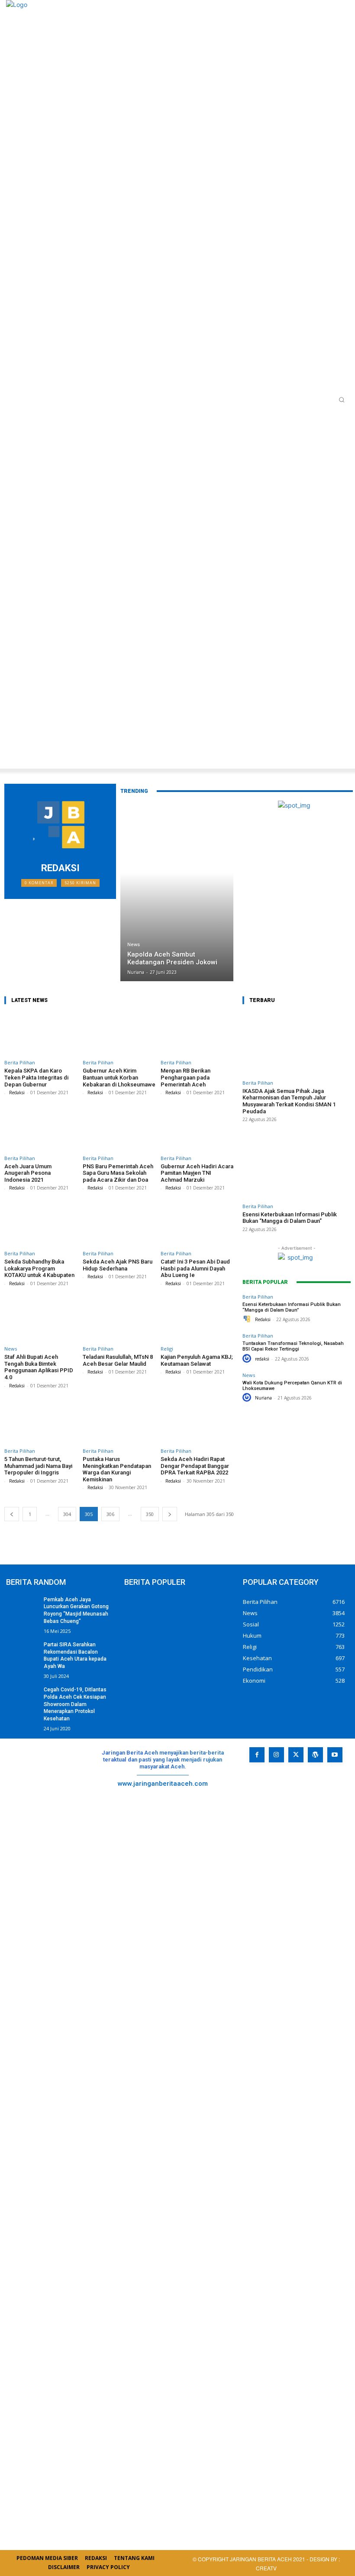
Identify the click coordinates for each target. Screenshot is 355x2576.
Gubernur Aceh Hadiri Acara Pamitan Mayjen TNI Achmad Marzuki (197, 1173)
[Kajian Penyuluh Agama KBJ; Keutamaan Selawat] (197, 1320)
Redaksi (17, 1092)
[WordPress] (315, 1755)
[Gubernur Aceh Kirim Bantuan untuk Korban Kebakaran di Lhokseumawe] (119, 1034)
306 (110, 1514)
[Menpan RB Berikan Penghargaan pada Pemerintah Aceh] (197, 1034)
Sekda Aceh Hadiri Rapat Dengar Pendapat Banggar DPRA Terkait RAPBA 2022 (195, 1466)
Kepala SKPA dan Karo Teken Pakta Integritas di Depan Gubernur (36, 1077)
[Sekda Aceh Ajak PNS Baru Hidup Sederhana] (119, 1225)
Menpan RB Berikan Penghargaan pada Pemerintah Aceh (186, 1077)
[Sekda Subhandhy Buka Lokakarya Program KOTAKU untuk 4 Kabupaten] (41, 1225)
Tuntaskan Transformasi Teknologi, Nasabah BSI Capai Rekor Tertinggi (293, 1346)
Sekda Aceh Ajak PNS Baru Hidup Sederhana (118, 1265)
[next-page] (170, 1514)
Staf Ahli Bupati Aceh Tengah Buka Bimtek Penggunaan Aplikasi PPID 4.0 (39, 1367)
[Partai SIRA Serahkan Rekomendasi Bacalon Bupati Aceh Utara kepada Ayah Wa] (22, 1652)
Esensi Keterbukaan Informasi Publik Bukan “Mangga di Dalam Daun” (290, 1218)
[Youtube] (335, 1755)
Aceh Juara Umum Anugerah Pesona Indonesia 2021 (28, 1173)
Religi (167, 1349)
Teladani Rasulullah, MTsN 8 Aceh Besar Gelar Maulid (118, 1360)
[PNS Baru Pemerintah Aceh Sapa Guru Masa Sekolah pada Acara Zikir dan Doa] (119, 1129)
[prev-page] (12, 1514)
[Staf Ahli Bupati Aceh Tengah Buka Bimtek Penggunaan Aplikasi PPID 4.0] (41, 1320)
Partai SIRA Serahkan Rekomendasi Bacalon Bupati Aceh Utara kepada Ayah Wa (75, 1655)
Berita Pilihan (20, 1062)
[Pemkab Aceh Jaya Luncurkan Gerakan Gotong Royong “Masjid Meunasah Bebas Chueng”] (22, 1607)
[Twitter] (296, 1755)
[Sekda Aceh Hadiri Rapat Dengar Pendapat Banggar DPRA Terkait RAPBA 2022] (197, 1422)
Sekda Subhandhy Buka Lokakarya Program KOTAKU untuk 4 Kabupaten (39, 1268)
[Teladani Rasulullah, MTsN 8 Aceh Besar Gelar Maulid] (119, 1320)
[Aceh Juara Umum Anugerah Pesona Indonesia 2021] (41, 1129)
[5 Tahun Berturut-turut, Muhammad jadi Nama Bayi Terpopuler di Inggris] (41, 1422)
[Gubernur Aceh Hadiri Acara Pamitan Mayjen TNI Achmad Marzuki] (197, 1129)
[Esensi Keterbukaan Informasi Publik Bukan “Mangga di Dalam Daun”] (297, 1167)
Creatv (289, 1792)
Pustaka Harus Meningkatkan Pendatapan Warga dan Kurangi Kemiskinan (117, 1469)
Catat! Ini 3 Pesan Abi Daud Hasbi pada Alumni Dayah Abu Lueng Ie (195, 1268)
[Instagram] (276, 1755)
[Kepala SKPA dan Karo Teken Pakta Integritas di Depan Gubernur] (41, 1034)
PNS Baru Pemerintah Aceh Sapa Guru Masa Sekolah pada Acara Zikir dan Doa (118, 1173)
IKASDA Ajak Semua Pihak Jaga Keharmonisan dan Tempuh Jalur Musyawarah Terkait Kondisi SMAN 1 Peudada (289, 1101)
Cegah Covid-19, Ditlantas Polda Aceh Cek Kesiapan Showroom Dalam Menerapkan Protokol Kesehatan (75, 1704)
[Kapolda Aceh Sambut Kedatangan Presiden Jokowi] (177, 891)
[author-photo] (6, 1093)
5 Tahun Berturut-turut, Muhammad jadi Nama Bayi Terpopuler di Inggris (38, 1466)
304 (67, 1514)
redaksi (262, 1359)
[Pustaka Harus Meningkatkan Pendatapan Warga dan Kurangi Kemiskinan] (119, 1422)
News (134, 945)
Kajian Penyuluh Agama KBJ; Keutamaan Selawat (197, 1360)
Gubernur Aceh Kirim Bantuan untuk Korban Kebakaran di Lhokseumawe (119, 1077)
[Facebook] (257, 1755)
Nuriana (263, 1398)
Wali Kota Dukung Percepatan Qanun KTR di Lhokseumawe (292, 1386)
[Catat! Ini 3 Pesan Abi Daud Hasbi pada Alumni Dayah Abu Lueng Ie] (197, 1225)
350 (150, 1514)
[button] (342, 400)
